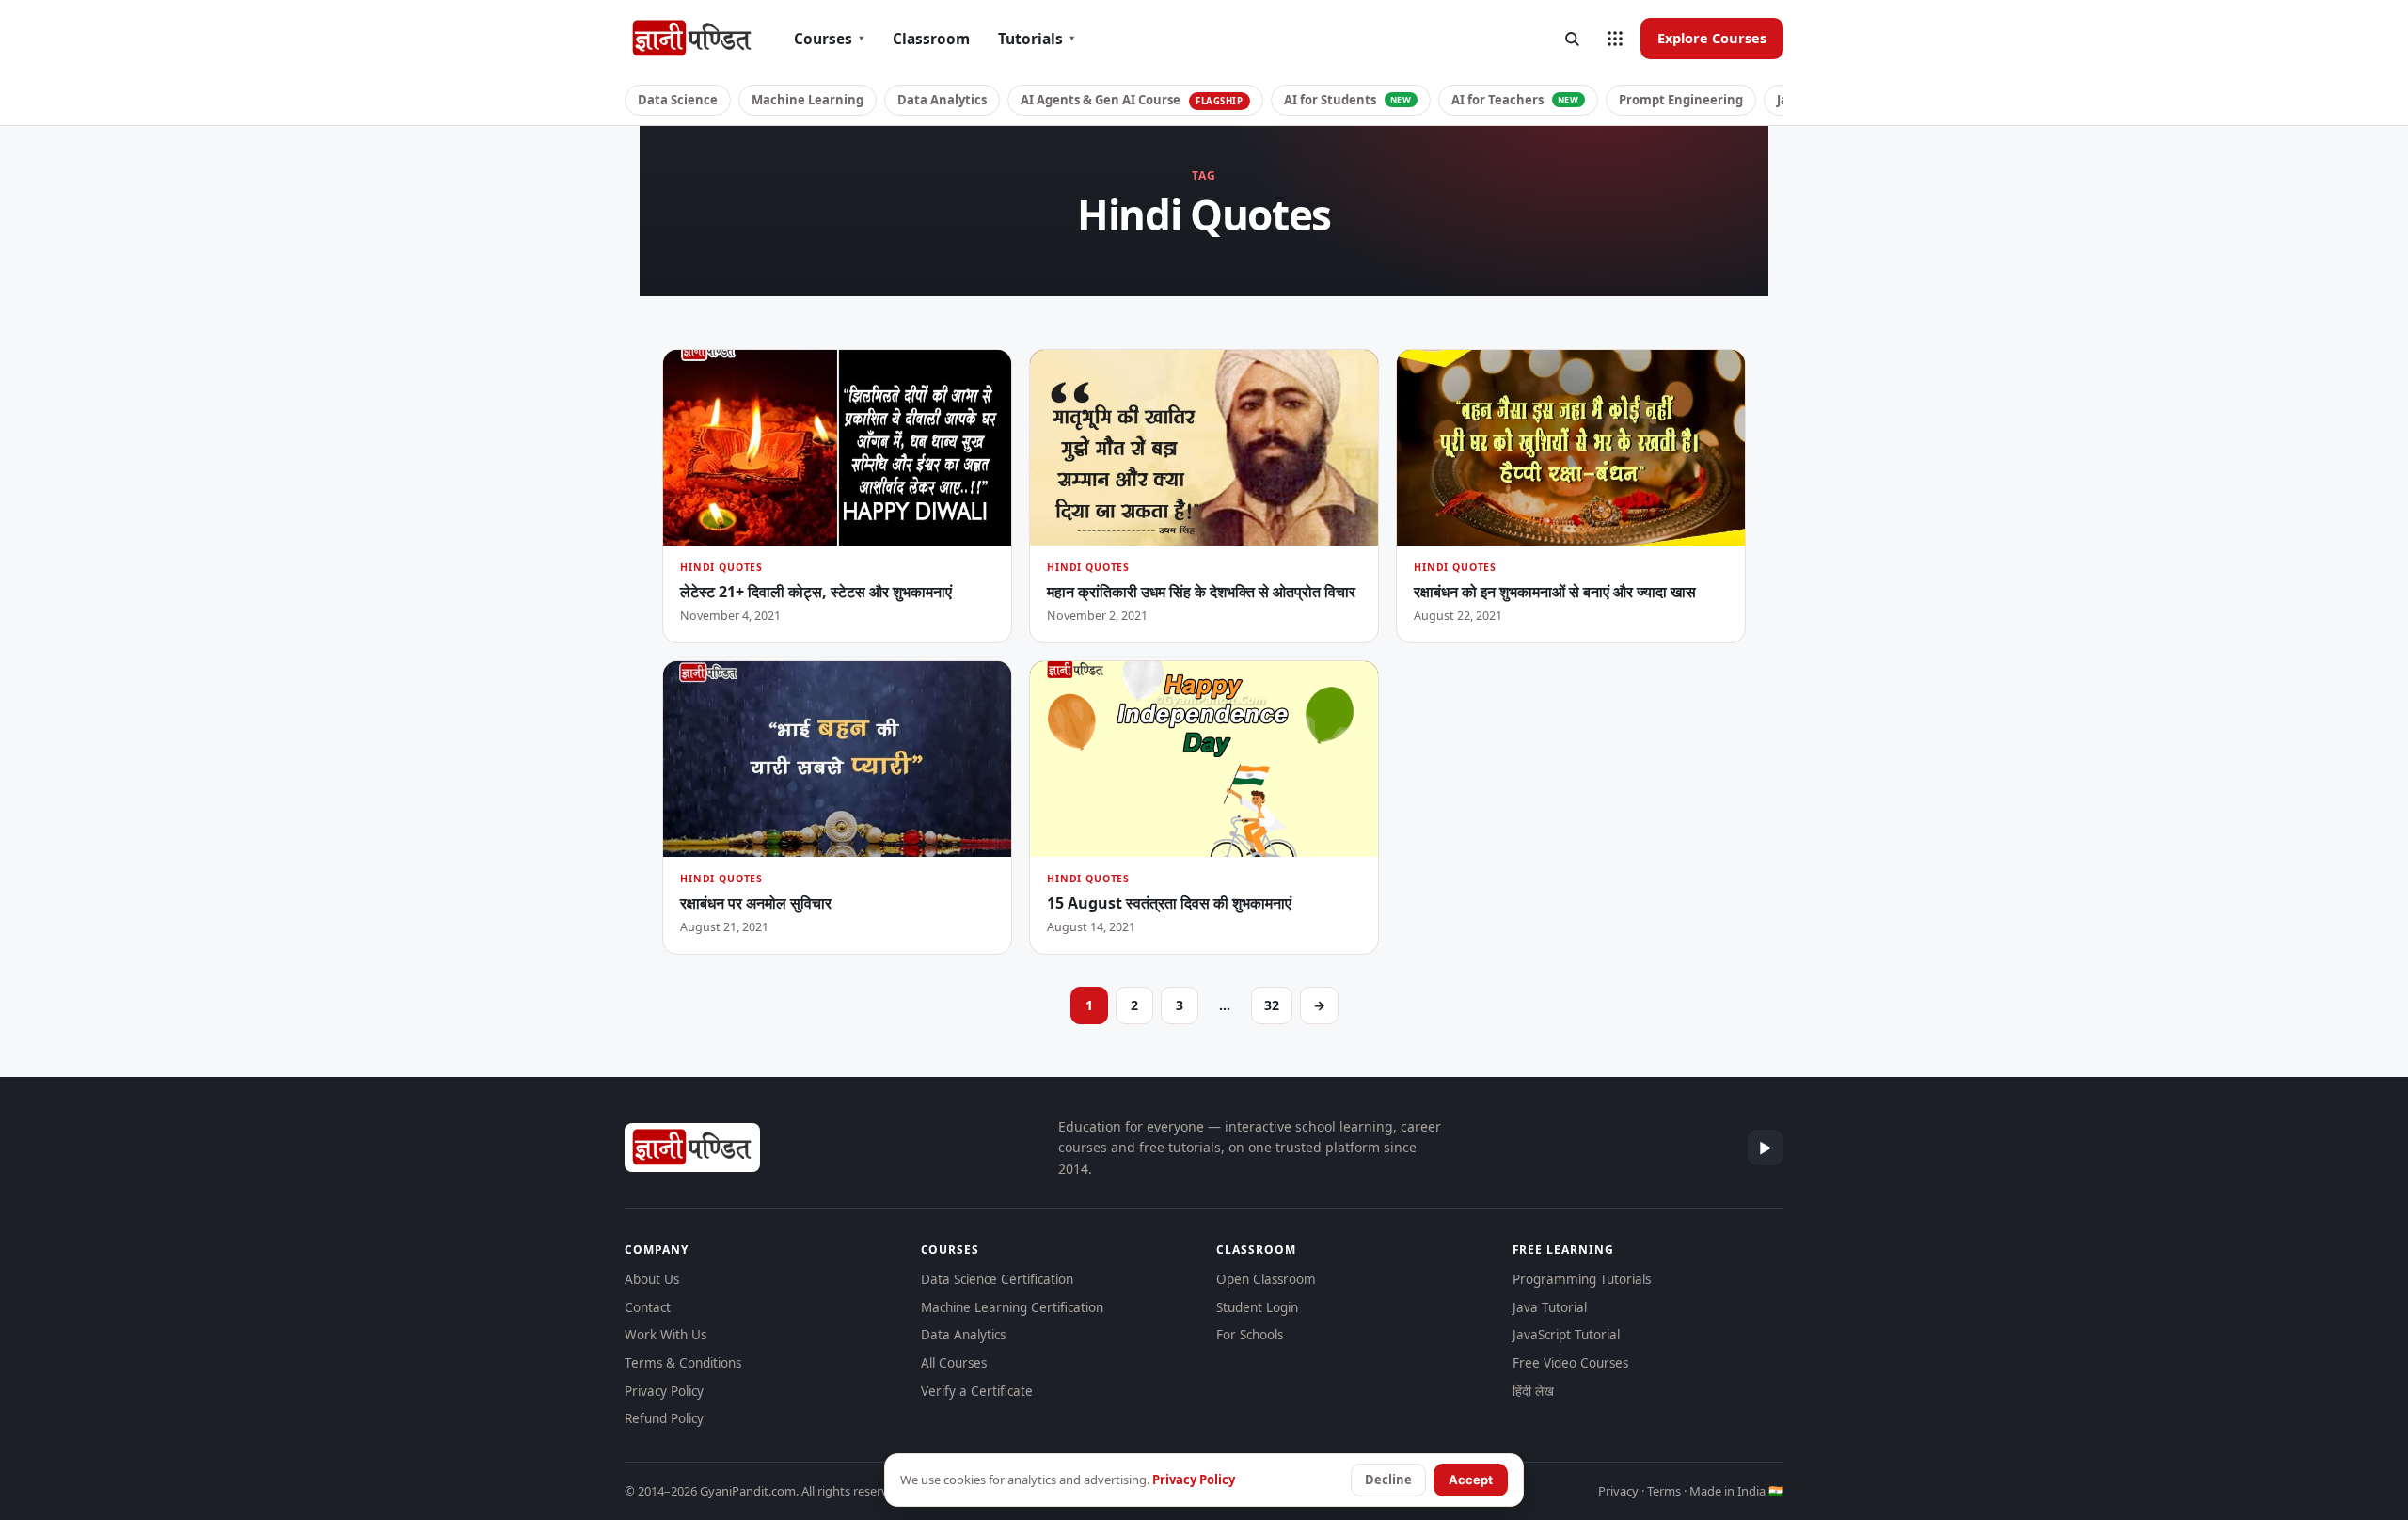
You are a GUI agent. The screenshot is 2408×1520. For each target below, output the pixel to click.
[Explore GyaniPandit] (1615, 39)
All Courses (954, 1363)
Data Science (678, 100)
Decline (1388, 1480)
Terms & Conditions (683, 1363)
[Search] (1572, 39)
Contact (648, 1307)
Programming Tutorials (1582, 1279)
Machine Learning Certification (1012, 1307)
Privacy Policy (664, 1391)
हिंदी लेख (1533, 1391)
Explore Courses (1712, 38)
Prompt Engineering (1681, 100)
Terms (1664, 1491)
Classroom (931, 39)
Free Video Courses (1570, 1363)
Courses (829, 39)
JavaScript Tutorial (1566, 1335)
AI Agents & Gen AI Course (1132, 100)
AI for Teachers (1515, 100)
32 (1272, 1005)
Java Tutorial (1550, 1307)
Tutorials (1037, 39)
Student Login (1257, 1307)
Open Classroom (1266, 1279)
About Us (652, 1279)
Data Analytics (942, 100)
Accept (1471, 1480)
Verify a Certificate (977, 1391)
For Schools (1250, 1335)
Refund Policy (664, 1418)
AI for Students (1348, 100)
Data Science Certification (997, 1279)
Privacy (1618, 1491)
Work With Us (665, 1335)
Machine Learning (808, 100)
